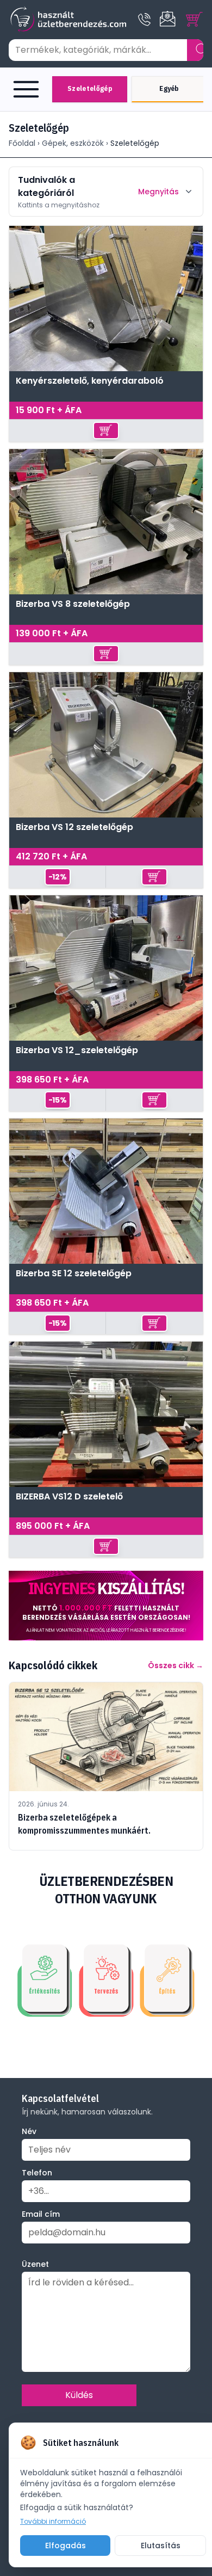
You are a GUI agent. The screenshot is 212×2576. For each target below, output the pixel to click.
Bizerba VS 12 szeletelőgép (74, 828)
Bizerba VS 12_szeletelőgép (77, 1051)
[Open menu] (28, 89)
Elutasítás (161, 2546)
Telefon (37, 2173)
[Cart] (195, 20)
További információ (53, 2522)
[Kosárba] (106, 431)
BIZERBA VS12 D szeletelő (69, 1497)
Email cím (41, 2214)
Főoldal (22, 143)
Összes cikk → (176, 1665)
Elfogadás (66, 2546)
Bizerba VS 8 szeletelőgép (73, 604)
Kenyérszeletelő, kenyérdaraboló (90, 381)
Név (29, 2131)
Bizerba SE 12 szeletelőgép (74, 1274)
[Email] (169, 20)
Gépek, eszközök (73, 143)
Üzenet (35, 2264)
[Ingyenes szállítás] (106, 1606)
